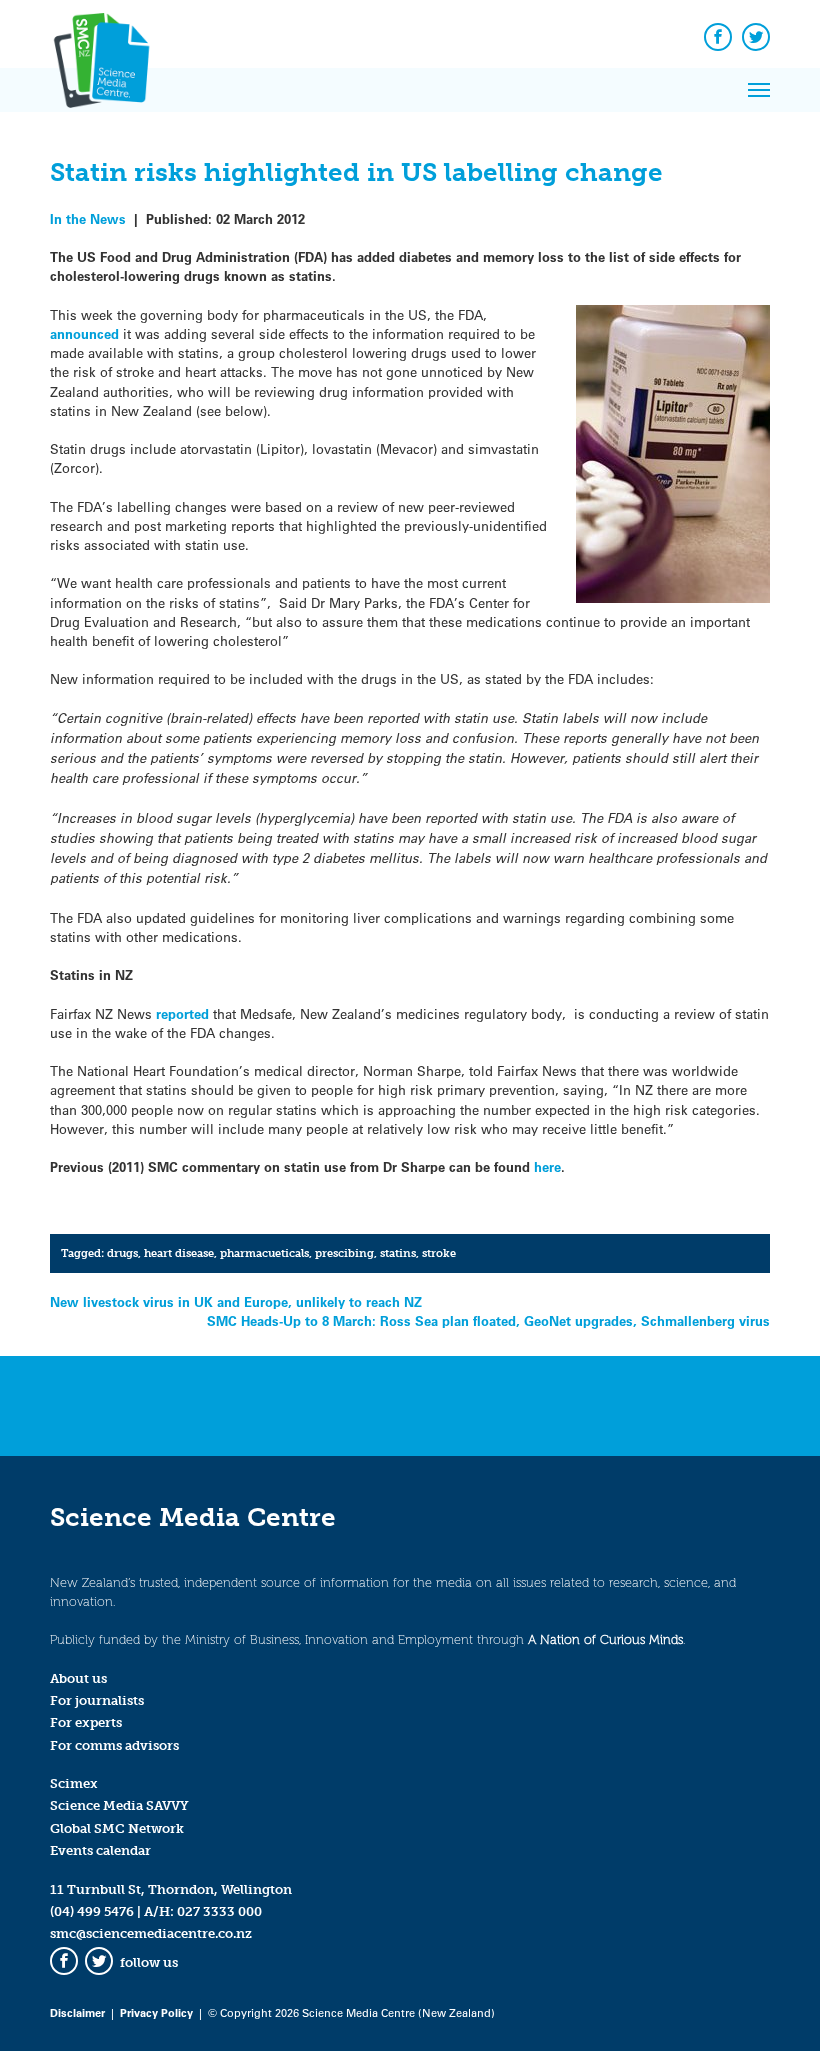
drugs (122, 1253)
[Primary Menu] (759, 90)
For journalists (97, 1700)
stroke (439, 1253)
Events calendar (100, 1850)
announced (86, 333)
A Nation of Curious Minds (605, 1639)
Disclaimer (77, 2012)
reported (184, 1013)
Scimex (74, 1783)
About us (78, 1678)
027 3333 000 (219, 1911)
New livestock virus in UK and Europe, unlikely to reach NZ (236, 1301)
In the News (88, 218)
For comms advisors (114, 1745)
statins (398, 1253)
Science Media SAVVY (119, 1805)
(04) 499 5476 (92, 1911)
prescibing (344, 1253)
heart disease (179, 1253)
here (547, 1166)
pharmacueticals (264, 1253)
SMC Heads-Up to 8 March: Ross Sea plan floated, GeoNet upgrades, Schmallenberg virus (488, 1320)
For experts (86, 1722)
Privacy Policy (156, 2012)
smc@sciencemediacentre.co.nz (151, 1933)
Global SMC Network (117, 1828)
